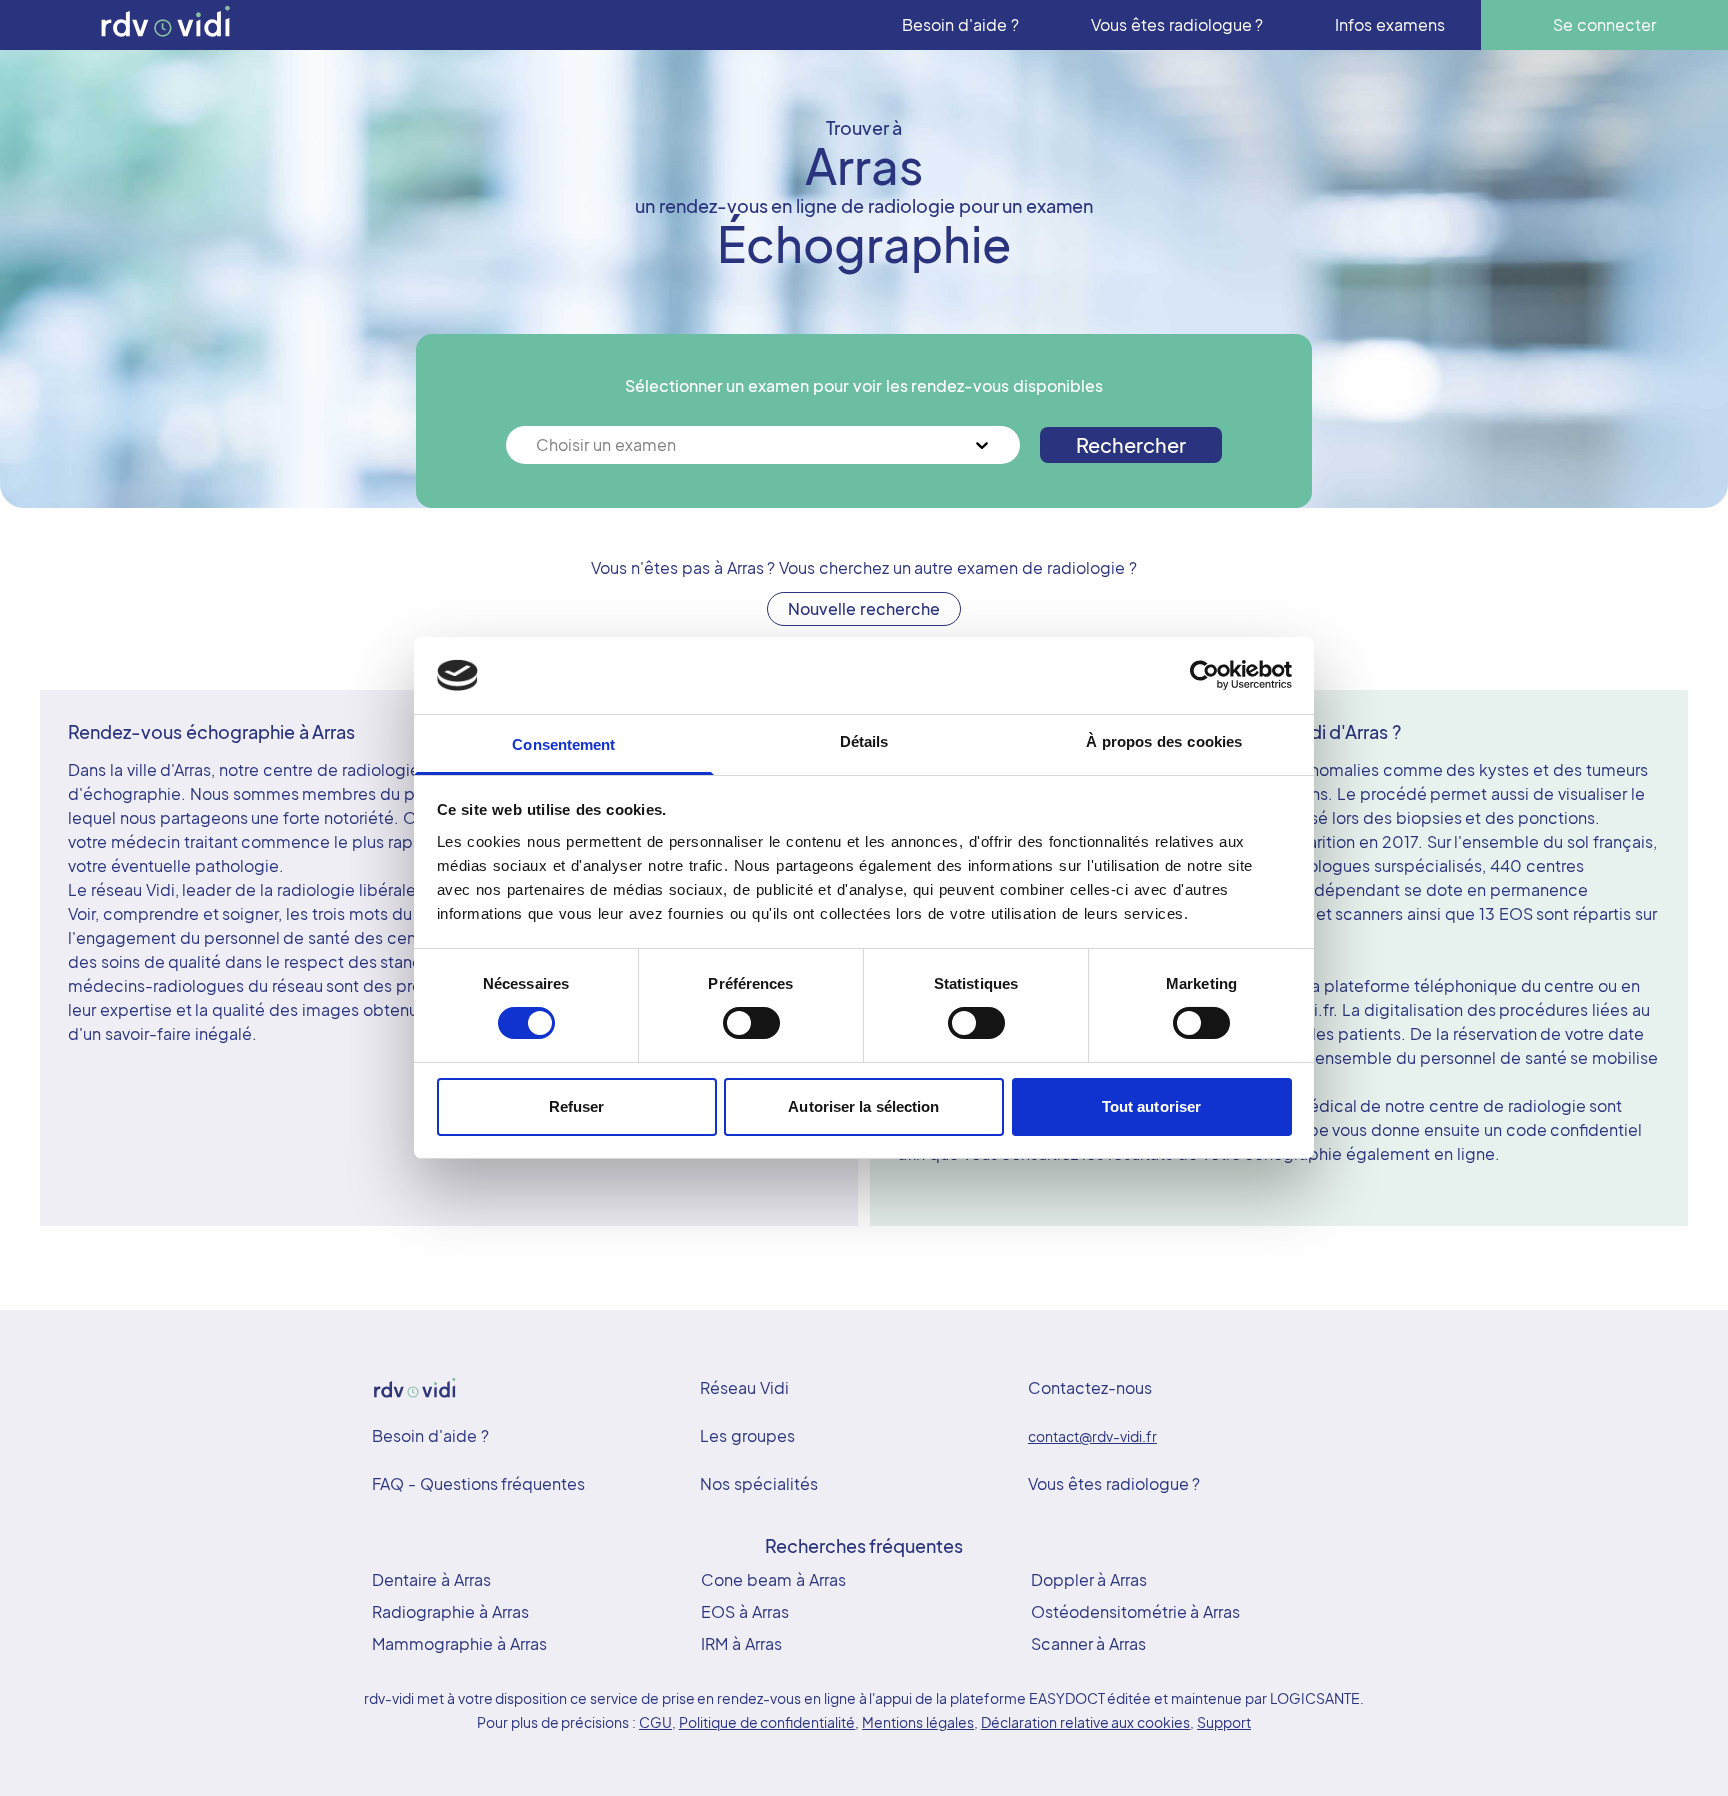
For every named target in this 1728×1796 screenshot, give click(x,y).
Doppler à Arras (1089, 1579)
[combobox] (538, 445)
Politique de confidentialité (767, 1722)
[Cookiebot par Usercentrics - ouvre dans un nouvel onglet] (1204, 675)
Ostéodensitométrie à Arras (1136, 1611)
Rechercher (1131, 444)
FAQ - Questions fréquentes (478, 1483)
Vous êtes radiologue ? (1114, 1483)
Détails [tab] (864, 741)
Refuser (577, 1106)
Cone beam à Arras (773, 1579)
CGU (655, 1722)
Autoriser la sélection (863, 1106)
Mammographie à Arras (459, 1643)
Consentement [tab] (563, 744)
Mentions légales (918, 1722)
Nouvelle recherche (864, 608)
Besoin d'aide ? (430, 1435)
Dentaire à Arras (431, 1579)
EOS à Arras (745, 1611)
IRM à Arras (741, 1643)
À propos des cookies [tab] (1164, 741)
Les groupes (747, 1435)
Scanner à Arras (1089, 1643)
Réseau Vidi (744, 1387)
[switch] (751, 1023)
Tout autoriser (1151, 1106)
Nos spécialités (759, 1483)
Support (1224, 1722)
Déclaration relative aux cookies (1085, 1722)
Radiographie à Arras (450, 1611)
